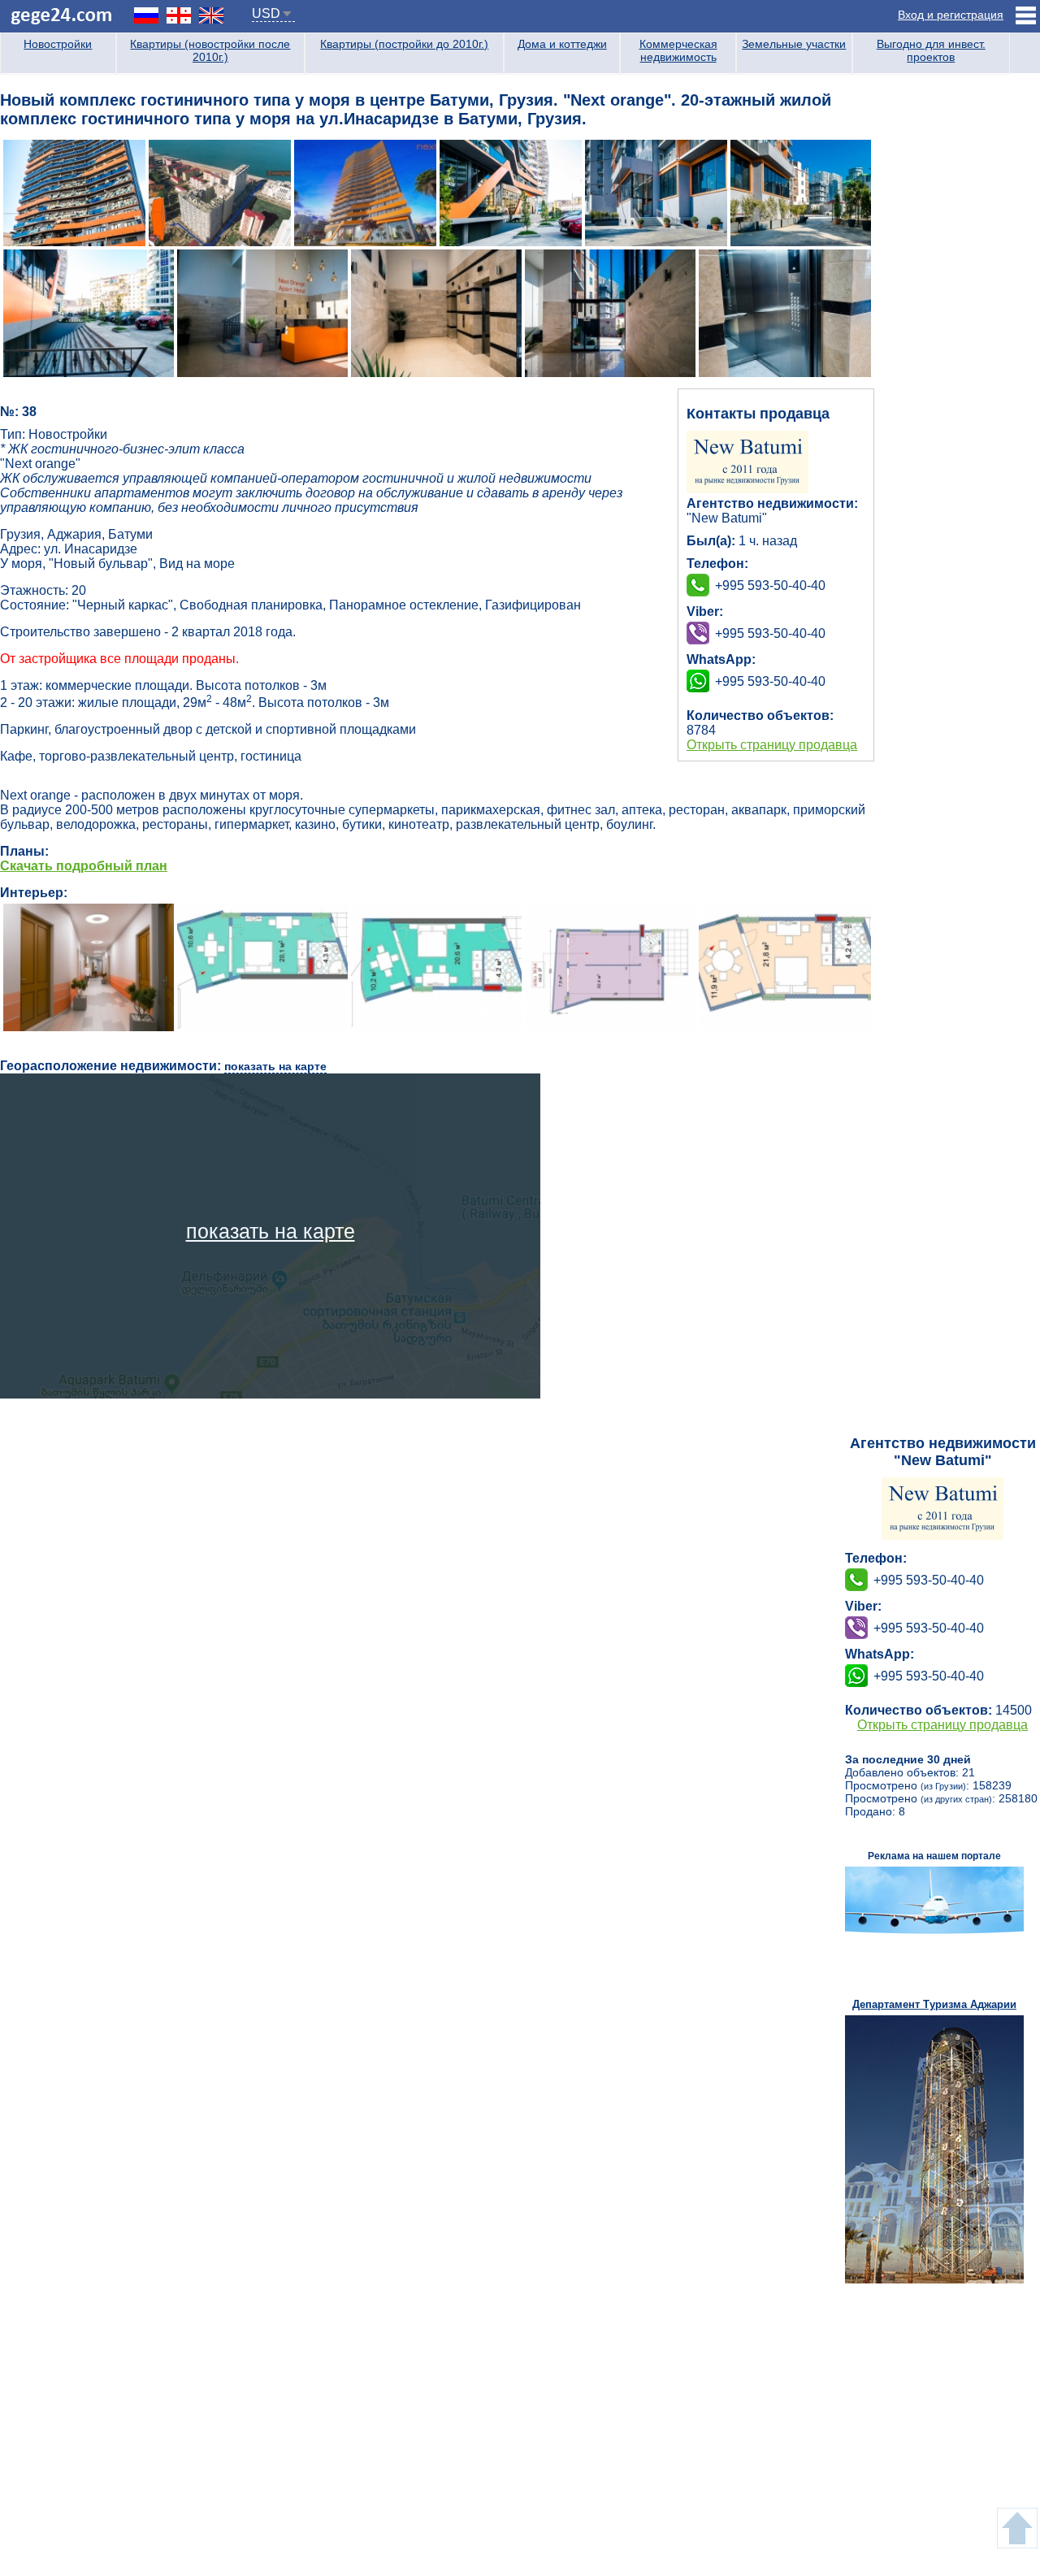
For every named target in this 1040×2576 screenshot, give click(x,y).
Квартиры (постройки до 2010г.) (404, 44)
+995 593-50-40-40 (770, 633)
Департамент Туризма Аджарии (934, 2004)
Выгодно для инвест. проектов (931, 50)
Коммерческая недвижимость (678, 50)
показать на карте (275, 1066)
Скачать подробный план (84, 866)
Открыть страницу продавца (772, 745)
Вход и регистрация (951, 15)
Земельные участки (794, 44)
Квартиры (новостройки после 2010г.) (210, 50)
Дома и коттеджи (562, 44)
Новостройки (58, 44)
